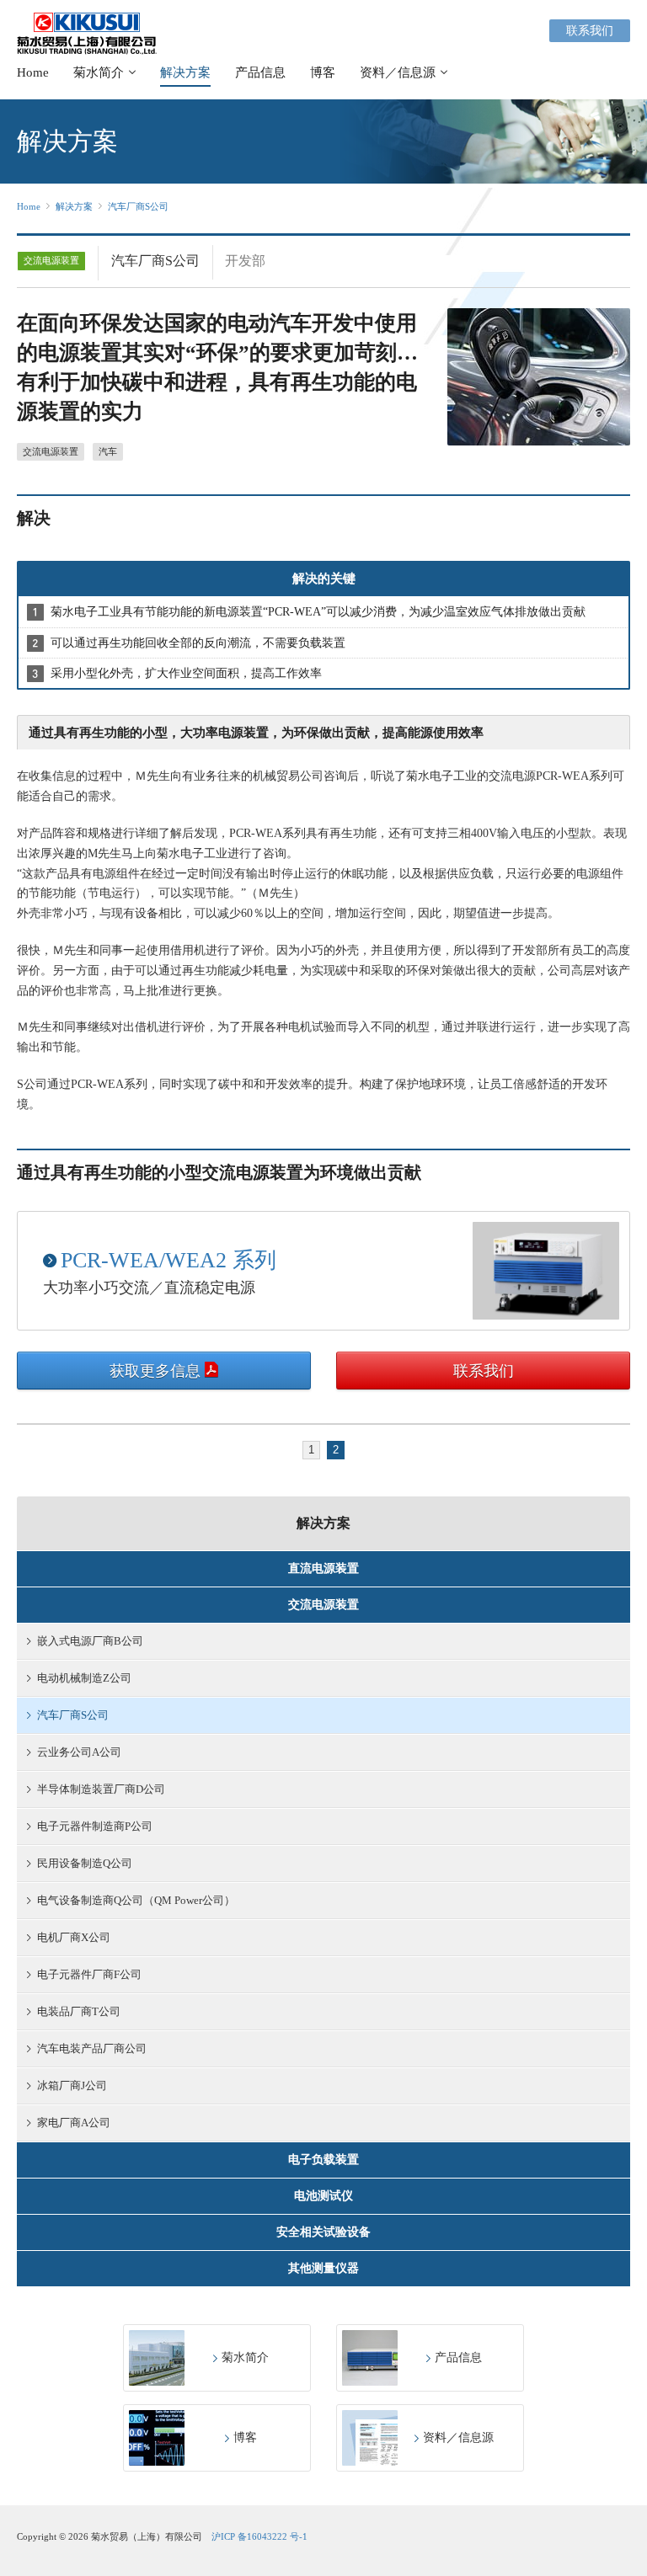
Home (33, 72)
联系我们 (590, 31)
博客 (323, 72)
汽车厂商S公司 (138, 206)
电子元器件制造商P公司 (95, 1826)
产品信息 (260, 72)
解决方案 (185, 72)
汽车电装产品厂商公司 (92, 2048)
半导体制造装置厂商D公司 (101, 1789)
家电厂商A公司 (74, 2123)
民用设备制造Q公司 (85, 1863)
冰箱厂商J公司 (72, 2085)
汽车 (108, 451)
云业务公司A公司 (79, 1752)
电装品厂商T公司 (79, 2011)
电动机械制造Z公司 (84, 1678)
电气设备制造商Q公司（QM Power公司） (136, 1900)
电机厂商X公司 (74, 1937)
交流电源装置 (51, 451)
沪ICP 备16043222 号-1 (259, 2536)
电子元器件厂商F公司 (89, 1974)
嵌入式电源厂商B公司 (90, 1641)
